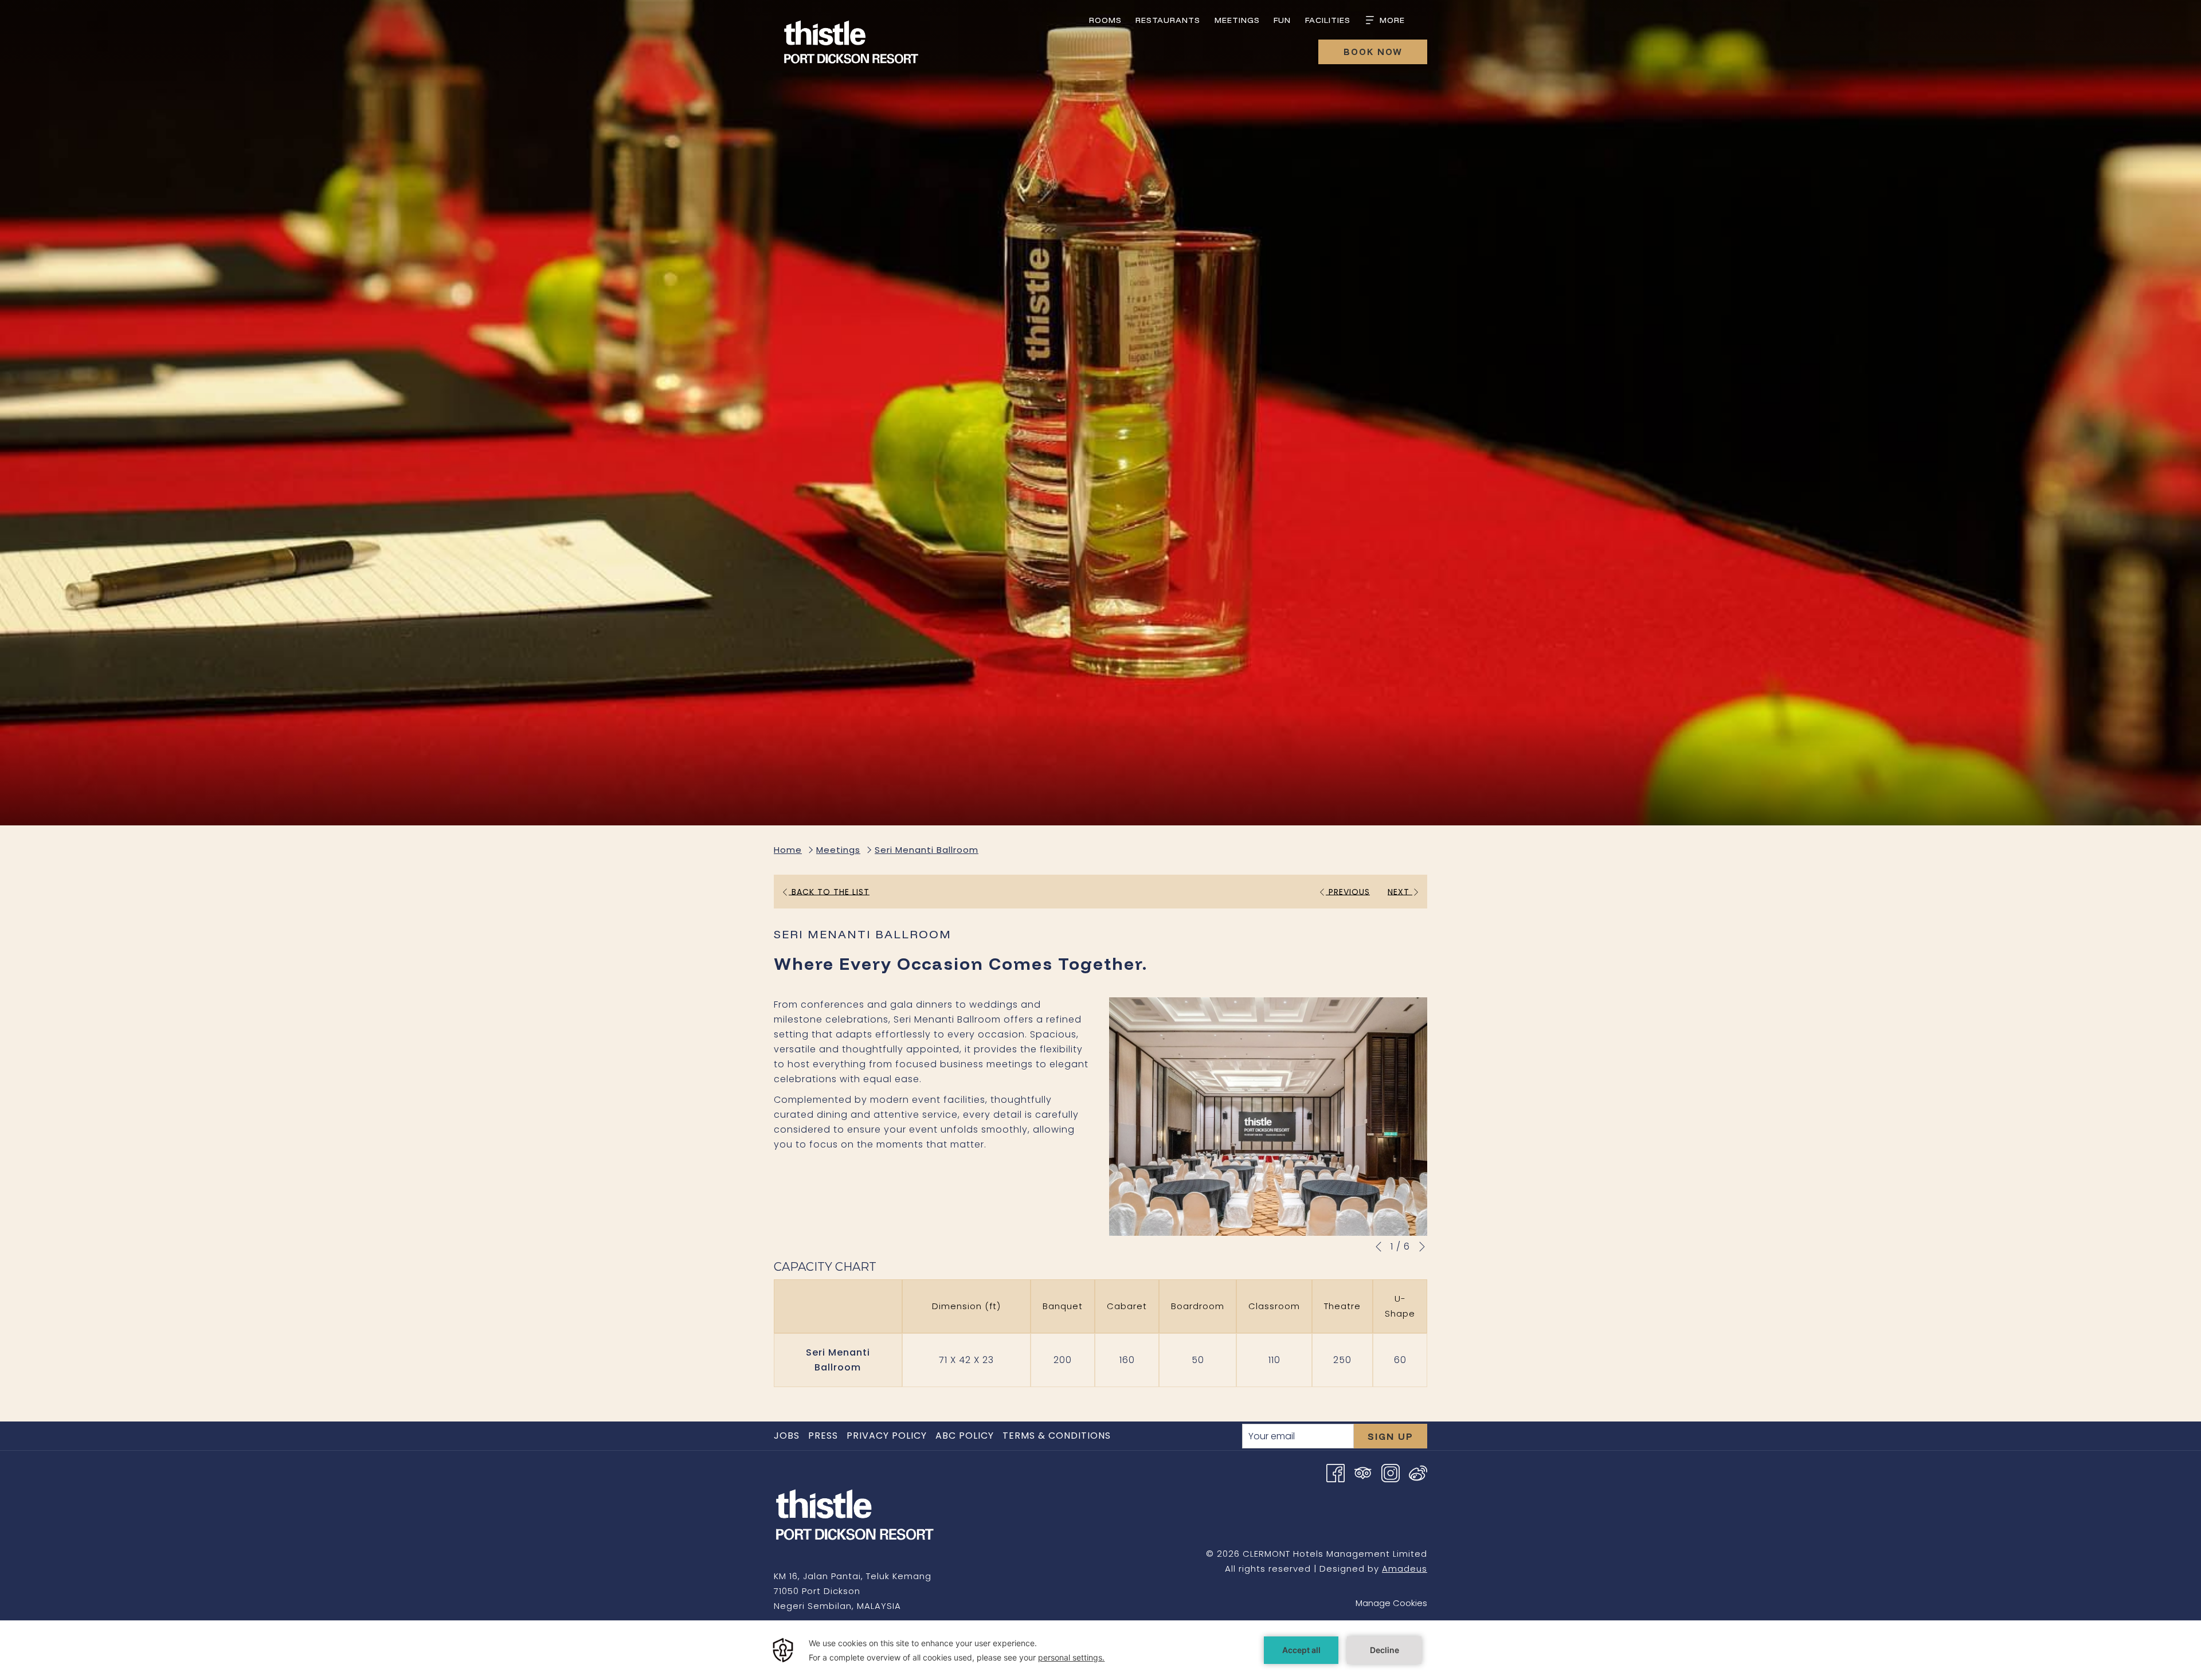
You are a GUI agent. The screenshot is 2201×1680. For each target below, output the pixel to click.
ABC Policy (965, 1436)
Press (823, 1436)
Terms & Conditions (1057, 1436)
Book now (1373, 52)
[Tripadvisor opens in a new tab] (1363, 1472)
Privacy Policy (887, 1436)
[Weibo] (1418, 1472)
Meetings (838, 850)
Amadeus (1405, 1569)
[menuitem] (1106, 20)
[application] (1100, 1650)
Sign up (1391, 1436)
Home (788, 850)
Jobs (788, 1436)
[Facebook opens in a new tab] (1336, 1472)
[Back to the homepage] (851, 44)
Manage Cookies (1391, 1603)
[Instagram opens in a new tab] (1391, 1472)
